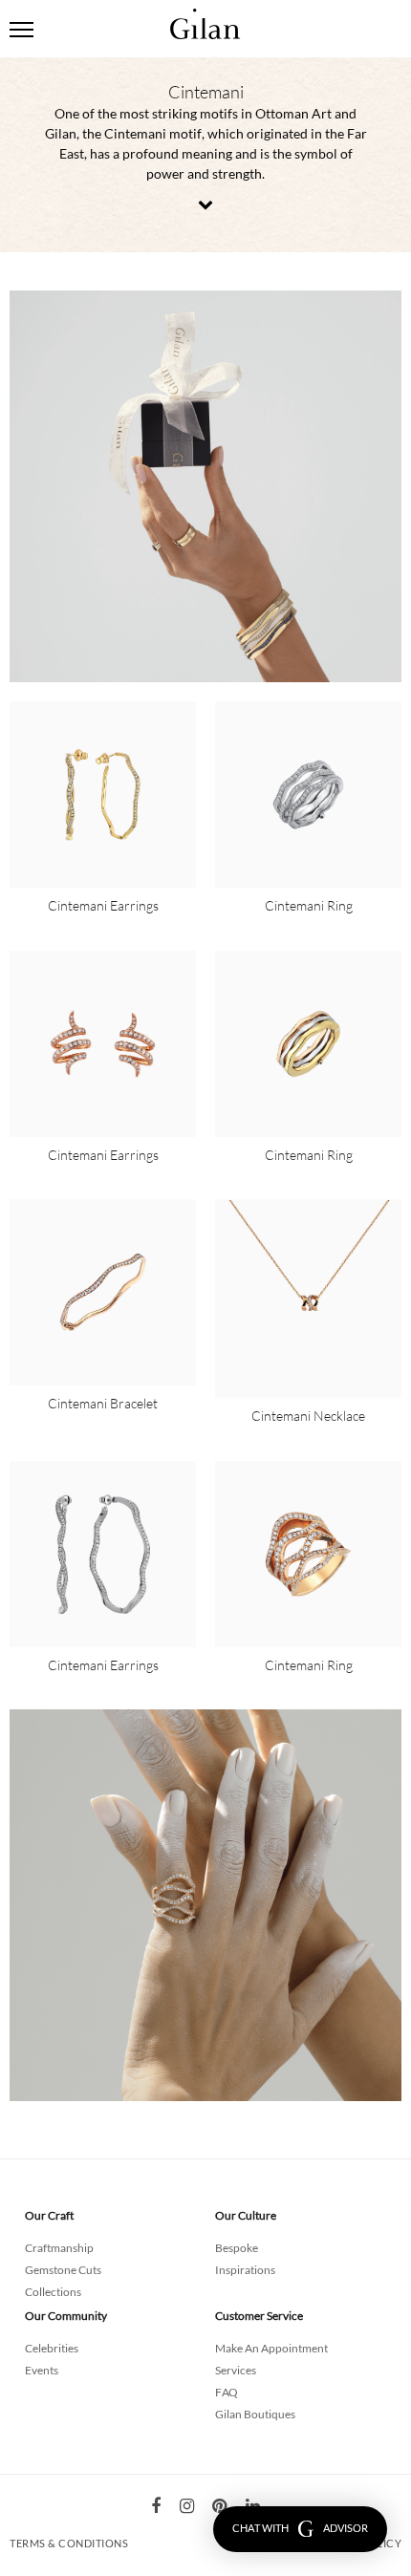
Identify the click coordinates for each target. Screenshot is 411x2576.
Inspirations (245, 2270)
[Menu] (22, 29)
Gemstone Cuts (63, 2270)
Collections (53, 2292)
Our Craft (49, 2215)
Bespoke (237, 2248)
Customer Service (259, 2316)
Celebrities (52, 2348)
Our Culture (246, 2215)
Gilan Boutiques (255, 2414)
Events (42, 2370)
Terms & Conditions (69, 2544)
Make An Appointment (271, 2348)
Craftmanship (59, 2248)
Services (236, 2370)
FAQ (227, 2392)
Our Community (66, 2316)
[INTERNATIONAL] (205, 12)
